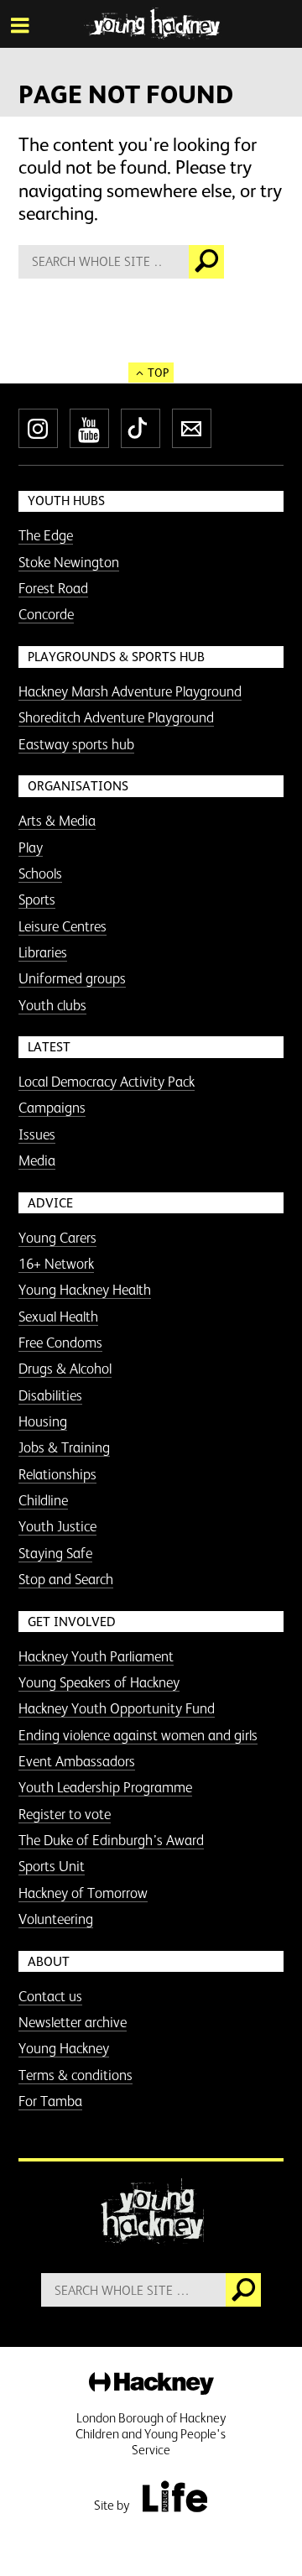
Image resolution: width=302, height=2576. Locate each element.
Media (37, 1160)
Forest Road (53, 588)
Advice (50, 1203)
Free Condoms (60, 1343)
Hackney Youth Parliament (96, 1656)
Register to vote (65, 1814)
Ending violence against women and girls (138, 1735)
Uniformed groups (72, 978)
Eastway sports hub (76, 744)
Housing (43, 1421)
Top (158, 373)
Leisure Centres (62, 926)
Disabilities (50, 1395)
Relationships (57, 1474)
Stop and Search (66, 1579)
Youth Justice (57, 1526)
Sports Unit (52, 1866)
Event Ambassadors (77, 1761)
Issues (37, 1134)
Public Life (174, 2496)
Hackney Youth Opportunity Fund (117, 1708)
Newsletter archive (73, 2022)
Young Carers (57, 1238)
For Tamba (50, 2101)
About (49, 1961)
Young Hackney (64, 2048)
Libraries (43, 952)
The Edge (46, 535)
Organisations (78, 786)
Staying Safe (55, 1553)
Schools (40, 873)
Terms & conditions (75, 2075)
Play (31, 847)
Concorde (46, 614)
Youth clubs (52, 1005)
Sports (37, 900)
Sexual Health (58, 1317)
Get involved (72, 1622)
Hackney (151, 2384)
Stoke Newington (69, 562)
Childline (43, 1500)
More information (151, 23)
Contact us (50, 1996)
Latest (49, 1047)
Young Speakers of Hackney (99, 1682)
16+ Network (56, 1264)
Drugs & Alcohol (65, 1369)
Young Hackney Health (85, 1290)
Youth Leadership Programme (105, 1787)
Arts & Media (57, 821)
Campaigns (52, 1108)
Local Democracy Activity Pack (107, 1082)
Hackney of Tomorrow (83, 1893)
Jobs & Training (64, 1447)
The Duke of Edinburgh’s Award (111, 1840)
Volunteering (56, 1919)
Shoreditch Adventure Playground (116, 717)
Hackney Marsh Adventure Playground (130, 691)
